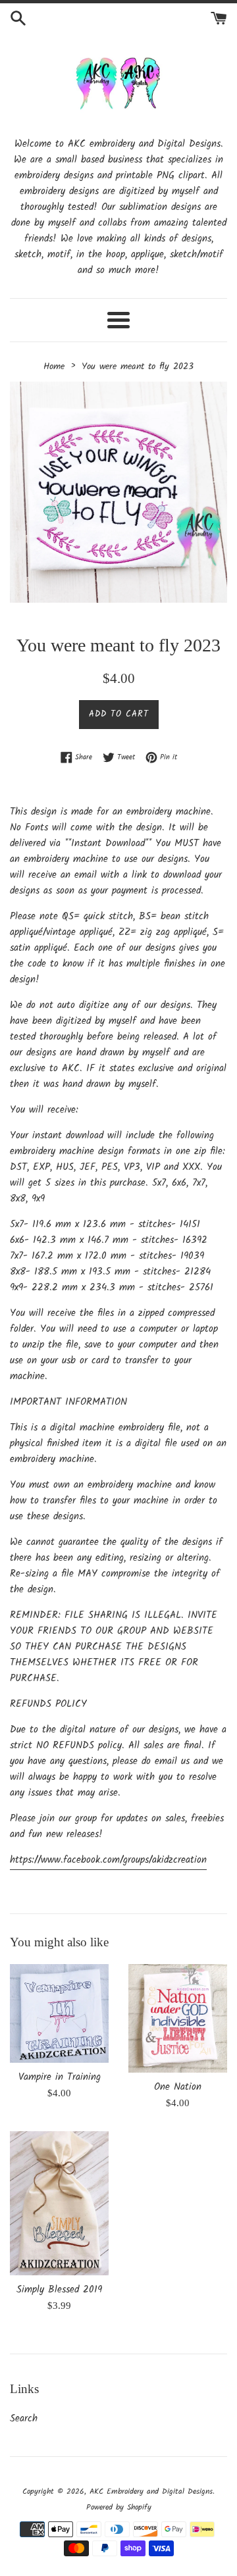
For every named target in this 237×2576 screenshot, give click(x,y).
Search (24, 2419)
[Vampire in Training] (59, 2014)
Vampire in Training (60, 2077)
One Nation (178, 2087)
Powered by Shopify (119, 2507)
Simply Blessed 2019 (59, 2290)
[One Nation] (178, 2018)
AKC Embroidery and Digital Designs (151, 2491)
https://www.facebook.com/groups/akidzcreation (108, 1860)
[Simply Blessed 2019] (59, 2203)
